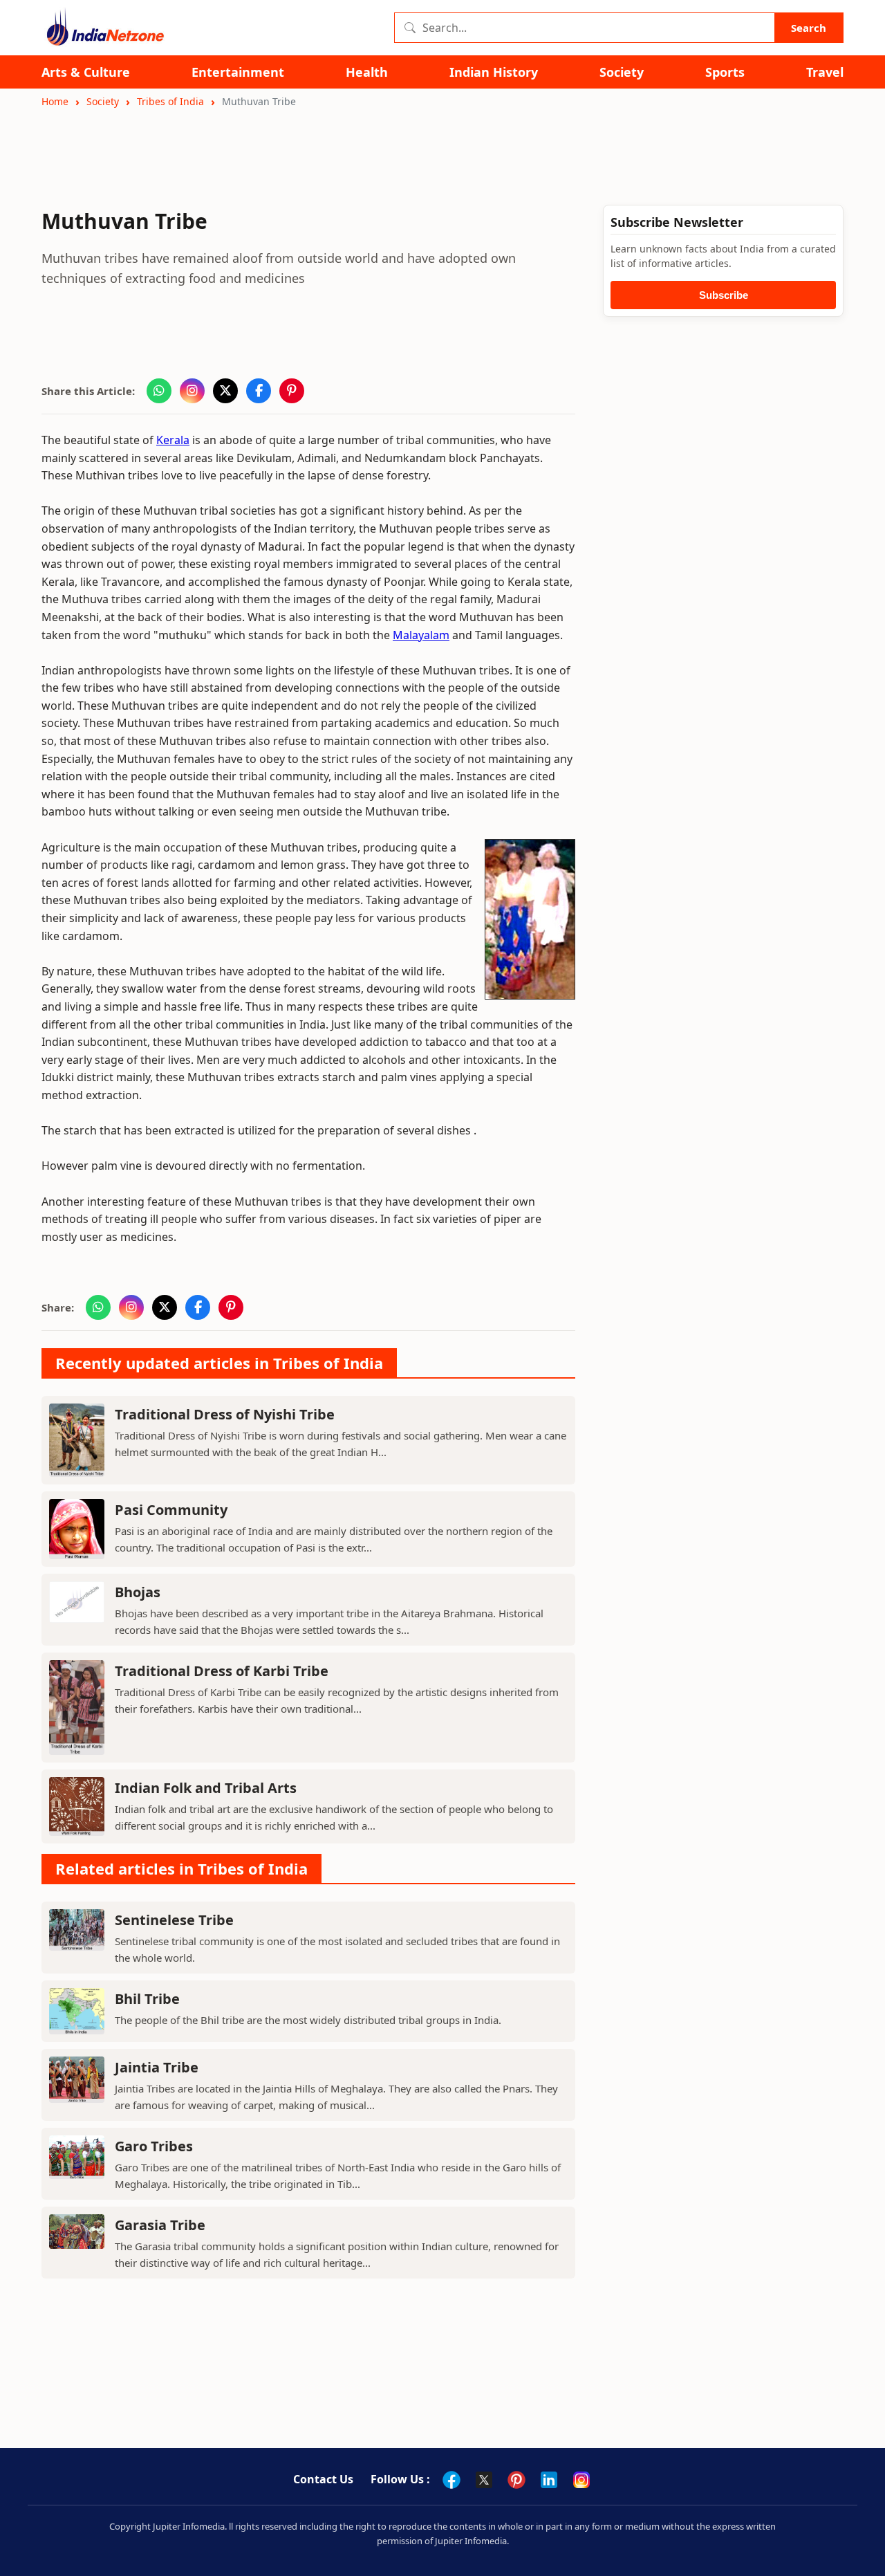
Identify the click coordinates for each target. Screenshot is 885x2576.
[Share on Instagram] (192, 391)
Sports (725, 72)
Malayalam (421, 635)
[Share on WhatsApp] (159, 391)
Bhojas (138, 1592)
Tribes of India (170, 101)
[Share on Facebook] (259, 391)
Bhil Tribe (147, 1999)
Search (809, 28)
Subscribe (724, 295)
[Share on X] (225, 391)
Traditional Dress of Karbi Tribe (222, 1671)
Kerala (173, 440)
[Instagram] (581, 2480)
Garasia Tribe (160, 2225)
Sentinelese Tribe (174, 1920)
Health (367, 72)
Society (622, 72)
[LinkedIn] (549, 2480)
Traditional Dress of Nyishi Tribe (225, 1414)
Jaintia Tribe (157, 2067)
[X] (484, 2480)
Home (55, 101)
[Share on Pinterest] (292, 391)
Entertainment (238, 72)
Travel (825, 72)
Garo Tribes (154, 2146)
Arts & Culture (86, 72)
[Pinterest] (516, 2480)
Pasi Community (171, 1510)
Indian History (494, 72)
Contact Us (323, 2479)
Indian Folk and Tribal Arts (206, 1788)
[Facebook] (451, 2480)
